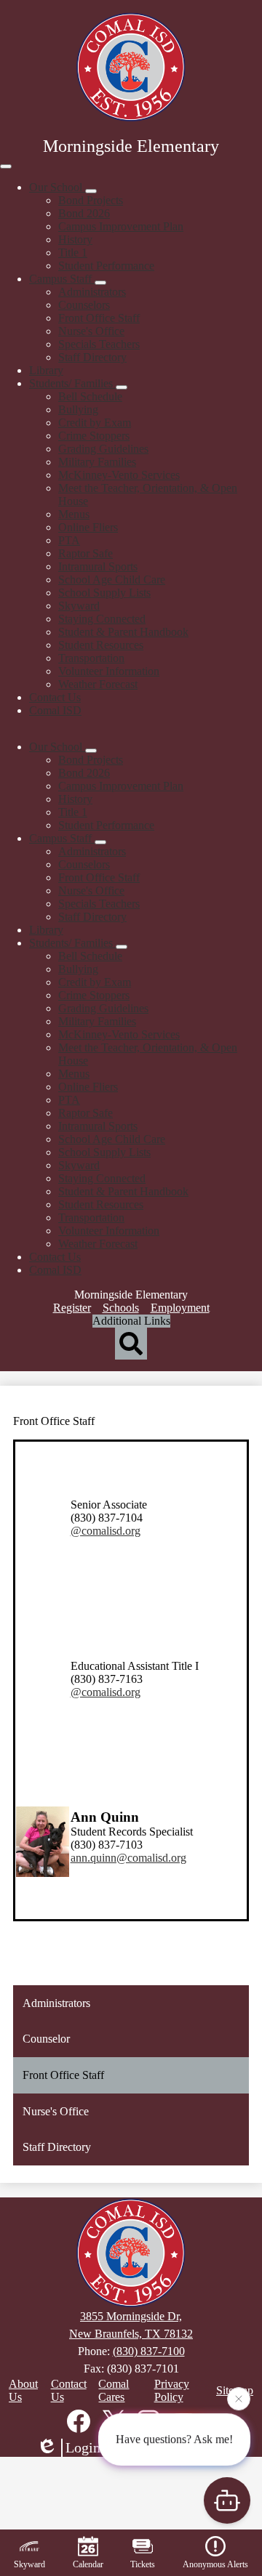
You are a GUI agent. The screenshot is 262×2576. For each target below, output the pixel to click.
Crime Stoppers (94, 436)
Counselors (84, 305)
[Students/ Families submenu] (122, 387)
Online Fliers (88, 527)
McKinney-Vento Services (119, 475)
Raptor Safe (86, 553)
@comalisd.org (106, 1531)
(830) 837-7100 (149, 2351)
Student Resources (101, 645)
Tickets (143, 2564)
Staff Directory (92, 357)
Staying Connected (102, 619)
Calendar (88, 2564)
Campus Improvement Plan (121, 226)
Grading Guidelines (103, 449)
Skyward (79, 606)
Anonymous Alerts (215, 2564)
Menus (74, 514)
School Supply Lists (104, 593)
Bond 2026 (84, 213)
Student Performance (106, 266)
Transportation (91, 658)
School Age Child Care (112, 580)
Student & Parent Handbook (123, 632)
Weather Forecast (98, 684)
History (75, 239)
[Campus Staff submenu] (100, 283)
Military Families (97, 462)
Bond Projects (91, 200)
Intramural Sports (98, 566)
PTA (69, 540)
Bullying (78, 409)
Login (83, 2447)
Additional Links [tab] (131, 1321)
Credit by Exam (95, 423)
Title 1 (73, 253)
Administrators (92, 292)
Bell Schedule (90, 396)
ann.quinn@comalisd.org (128, 1858)
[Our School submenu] (91, 191)
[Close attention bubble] (239, 2399)
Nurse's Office (91, 331)
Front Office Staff (99, 318)
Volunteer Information (109, 671)
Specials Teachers (99, 344)
